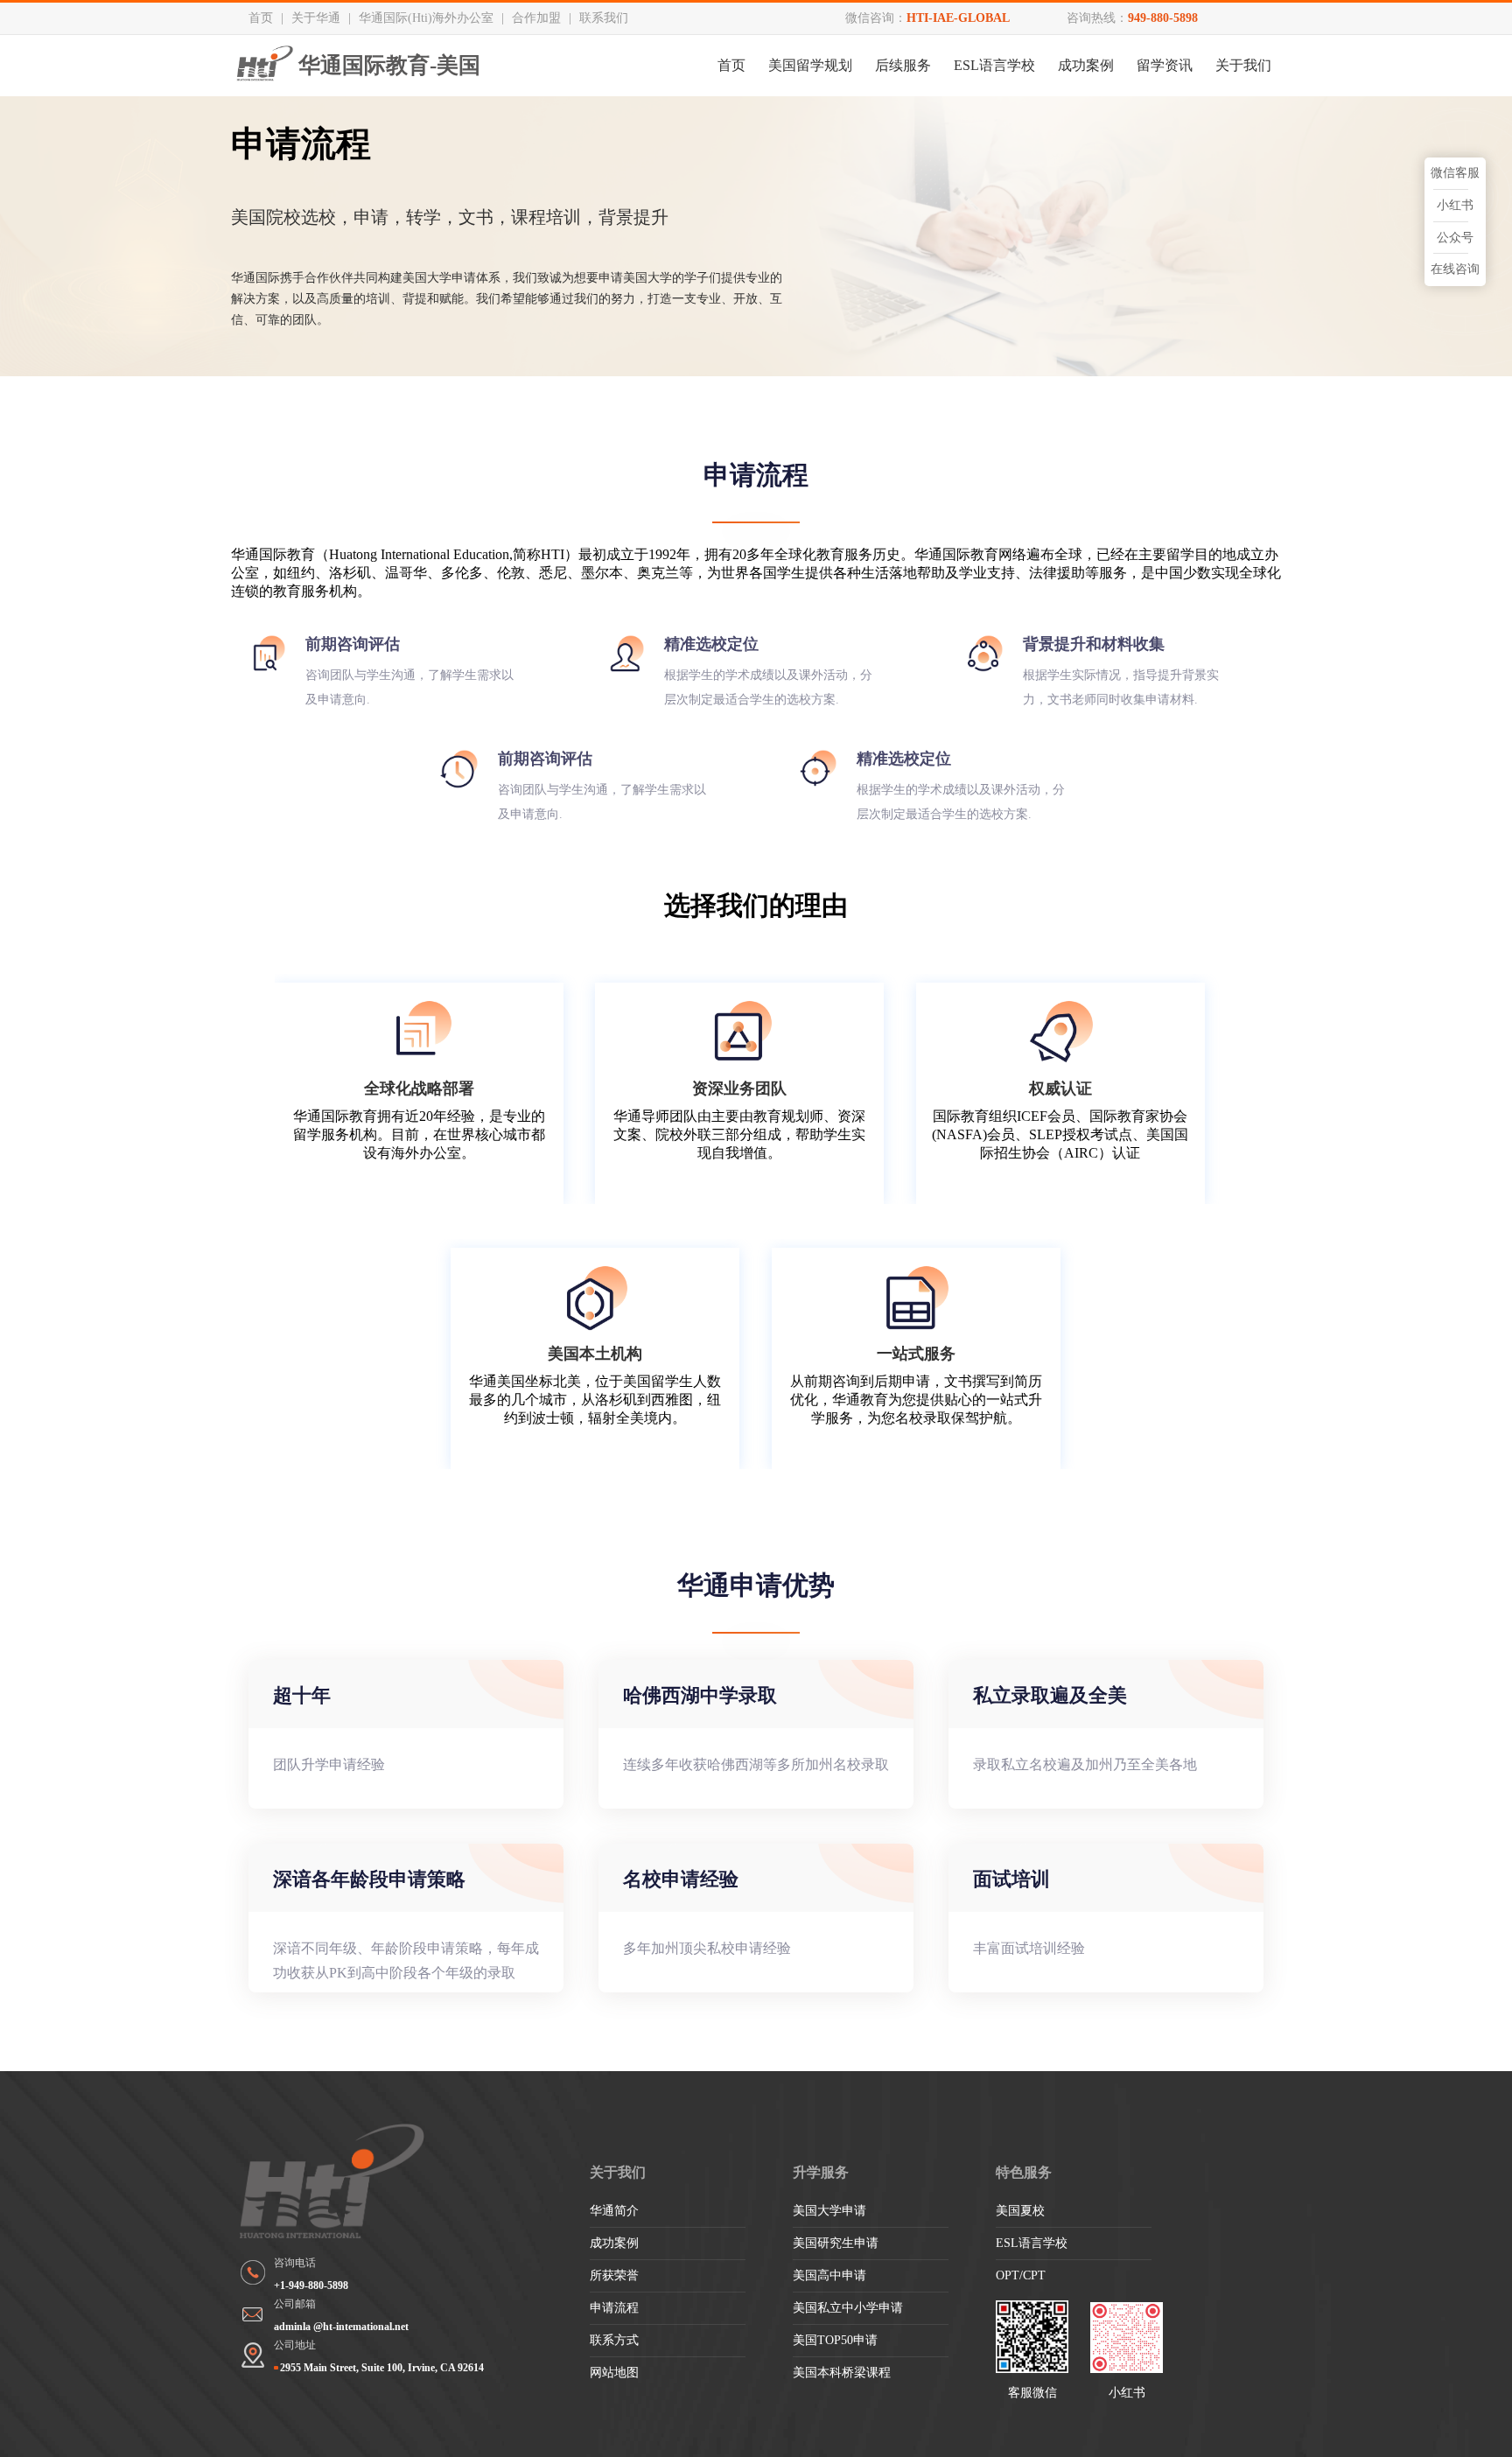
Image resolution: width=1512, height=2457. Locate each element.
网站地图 (614, 2373)
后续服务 (903, 65)
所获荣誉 (614, 2275)
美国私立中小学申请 (848, 2308)
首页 (261, 18)
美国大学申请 (829, 2211)
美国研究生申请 (836, 2243)
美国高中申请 (829, 2275)
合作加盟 (536, 18)
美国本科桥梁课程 (842, 2373)
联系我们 (604, 18)
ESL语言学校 (994, 65)
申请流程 (614, 2308)
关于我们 (1243, 65)
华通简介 (614, 2211)
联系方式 (614, 2340)
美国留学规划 (810, 65)
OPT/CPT (1021, 2275)
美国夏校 (1020, 2211)
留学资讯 (1165, 65)
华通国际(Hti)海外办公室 (426, 18)
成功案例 (1086, 65)
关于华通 (316, 18)
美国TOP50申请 (835, 2340)
